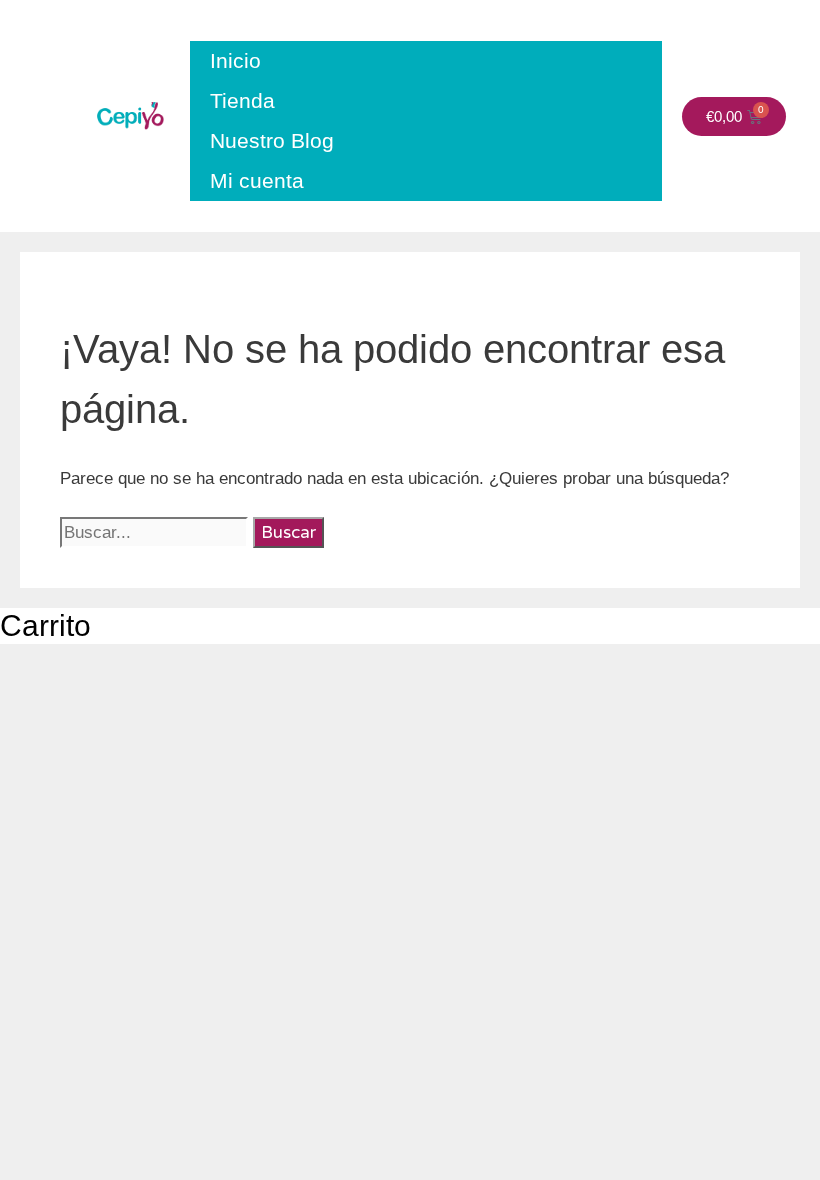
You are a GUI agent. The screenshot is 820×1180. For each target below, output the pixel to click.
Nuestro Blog (272, 140)
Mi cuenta (257, 180)
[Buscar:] (156, 532)
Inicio (235, 60)
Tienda (242, 100)
